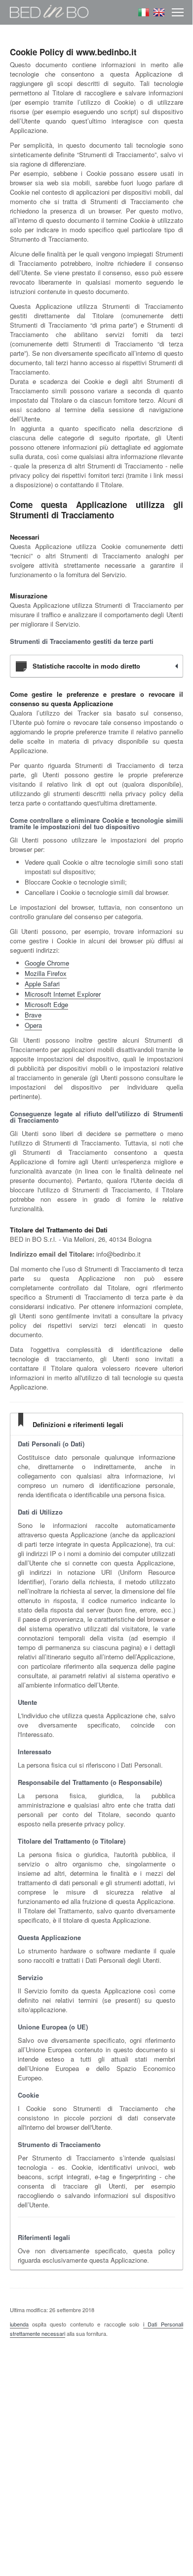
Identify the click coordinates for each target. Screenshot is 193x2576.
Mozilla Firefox (46, 973)
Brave (33, 1015)
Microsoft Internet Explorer (63, 994)
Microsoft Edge (46, 1004)
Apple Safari (42, 984)
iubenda (19, 2324)
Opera (33, 1025)
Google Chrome (47, 963)
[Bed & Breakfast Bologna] (49, 21)
